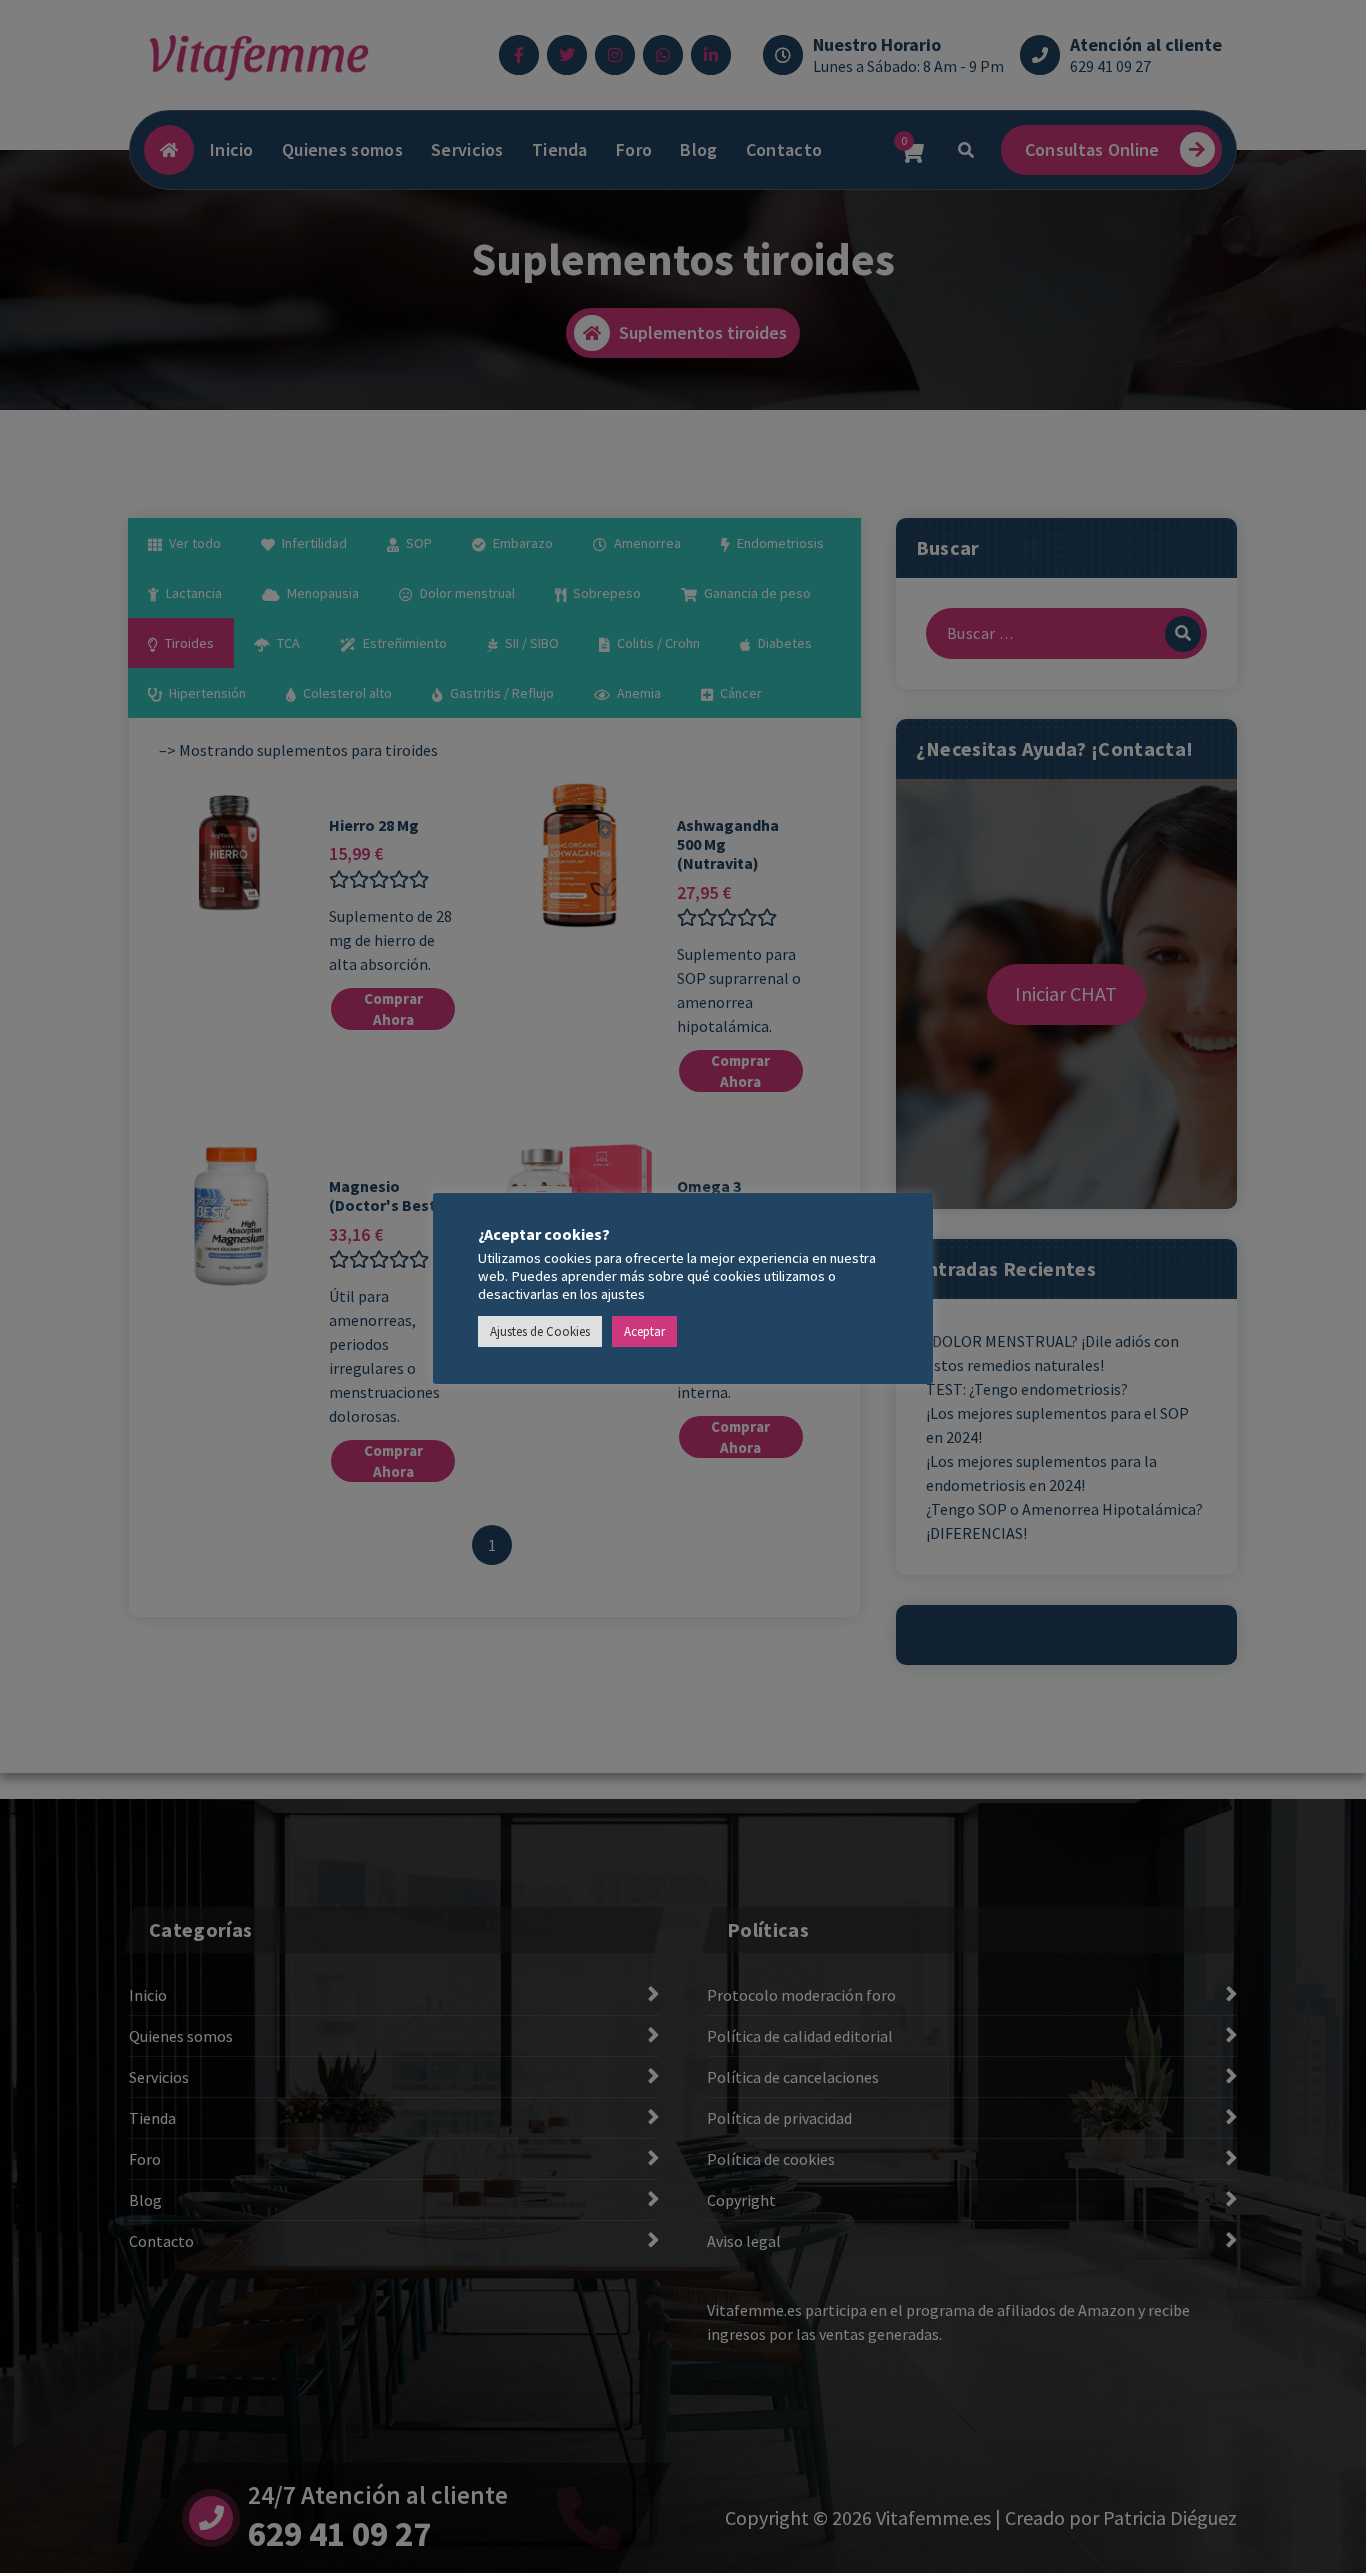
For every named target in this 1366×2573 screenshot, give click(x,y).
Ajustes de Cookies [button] (540, 1331)
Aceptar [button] (644, 1331)
